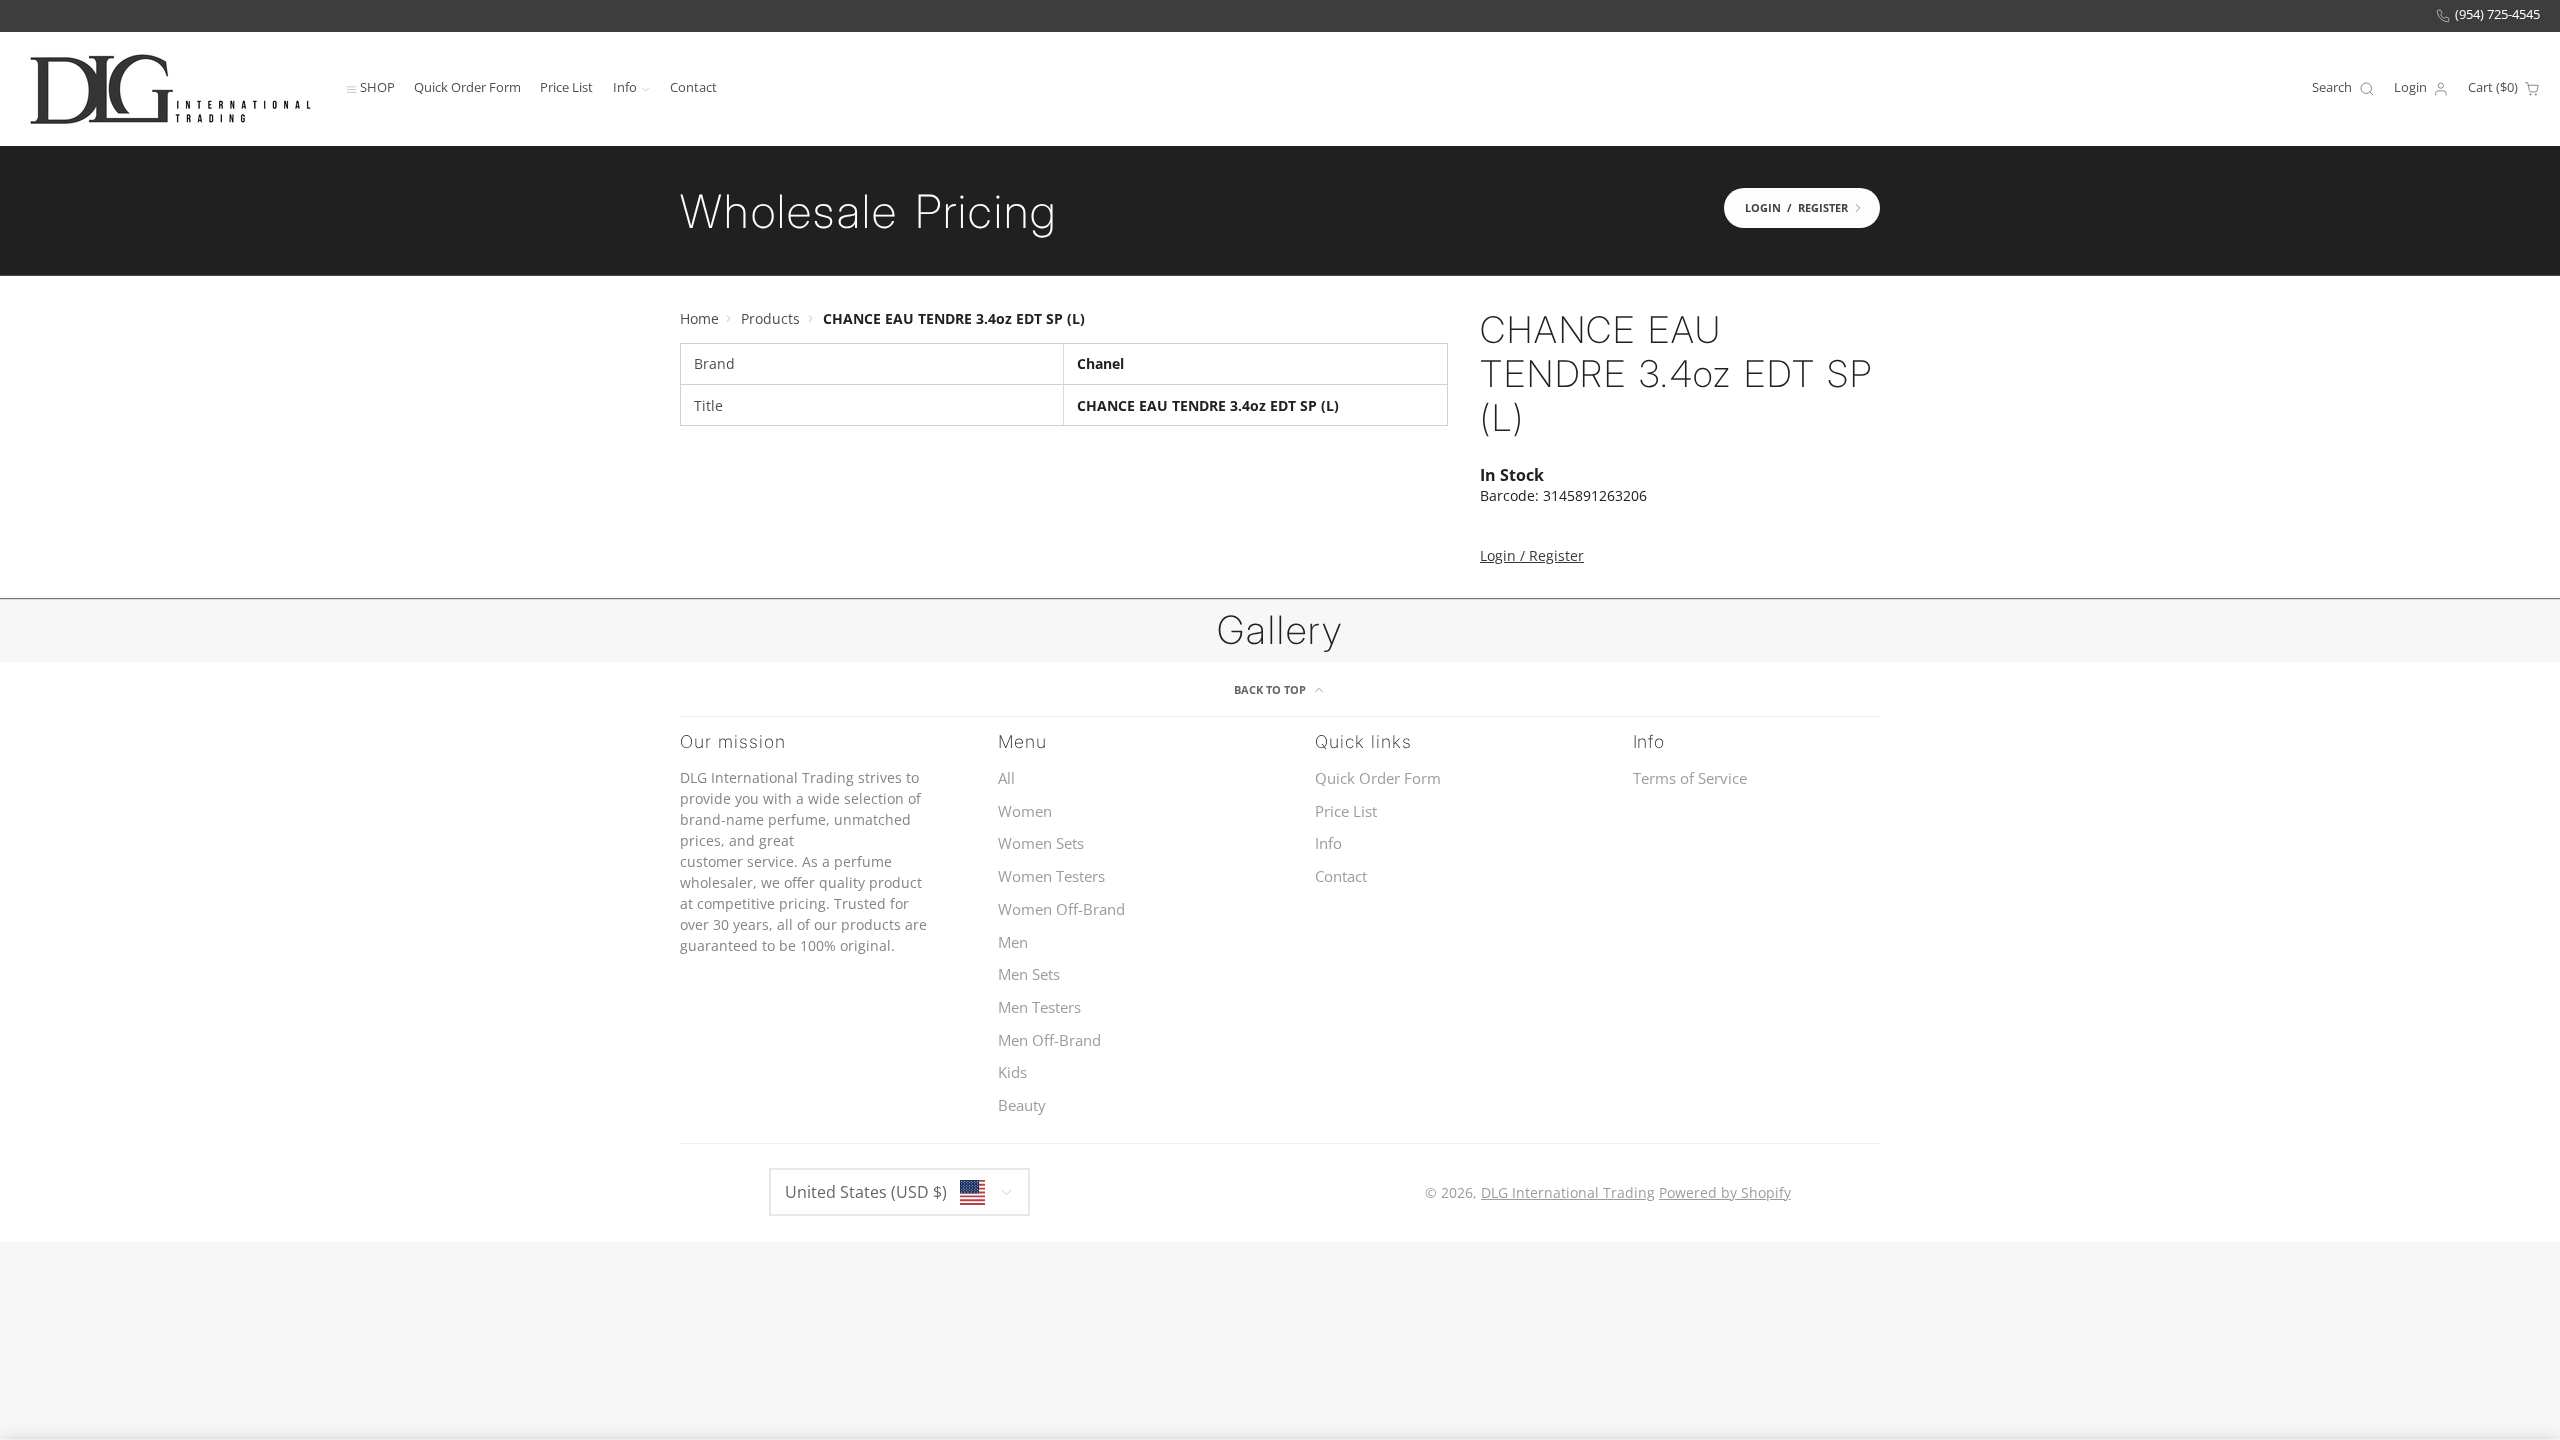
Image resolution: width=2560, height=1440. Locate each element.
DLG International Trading (1568, 1192)
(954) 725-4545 (2497, 14)
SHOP (377, 87)
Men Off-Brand (1049, 1040)
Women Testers (1051, 876)
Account (2421, 89)
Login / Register (1532, 555)
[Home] (170, 88)
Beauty (1022, 1105)
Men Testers (1039, 1007)
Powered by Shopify (1725, 1192)
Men (1013, 942)
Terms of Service (1690, 778)
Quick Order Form (467, 87)
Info (625, 87)
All (1006, 778)
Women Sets (1041, 843)
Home (699, 318)
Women (1025, 811)
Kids (1012, 1072)
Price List (566, 87)
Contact (693, 87)
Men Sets (1029, 974)
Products (770, 318)
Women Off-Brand (1061, 909)
